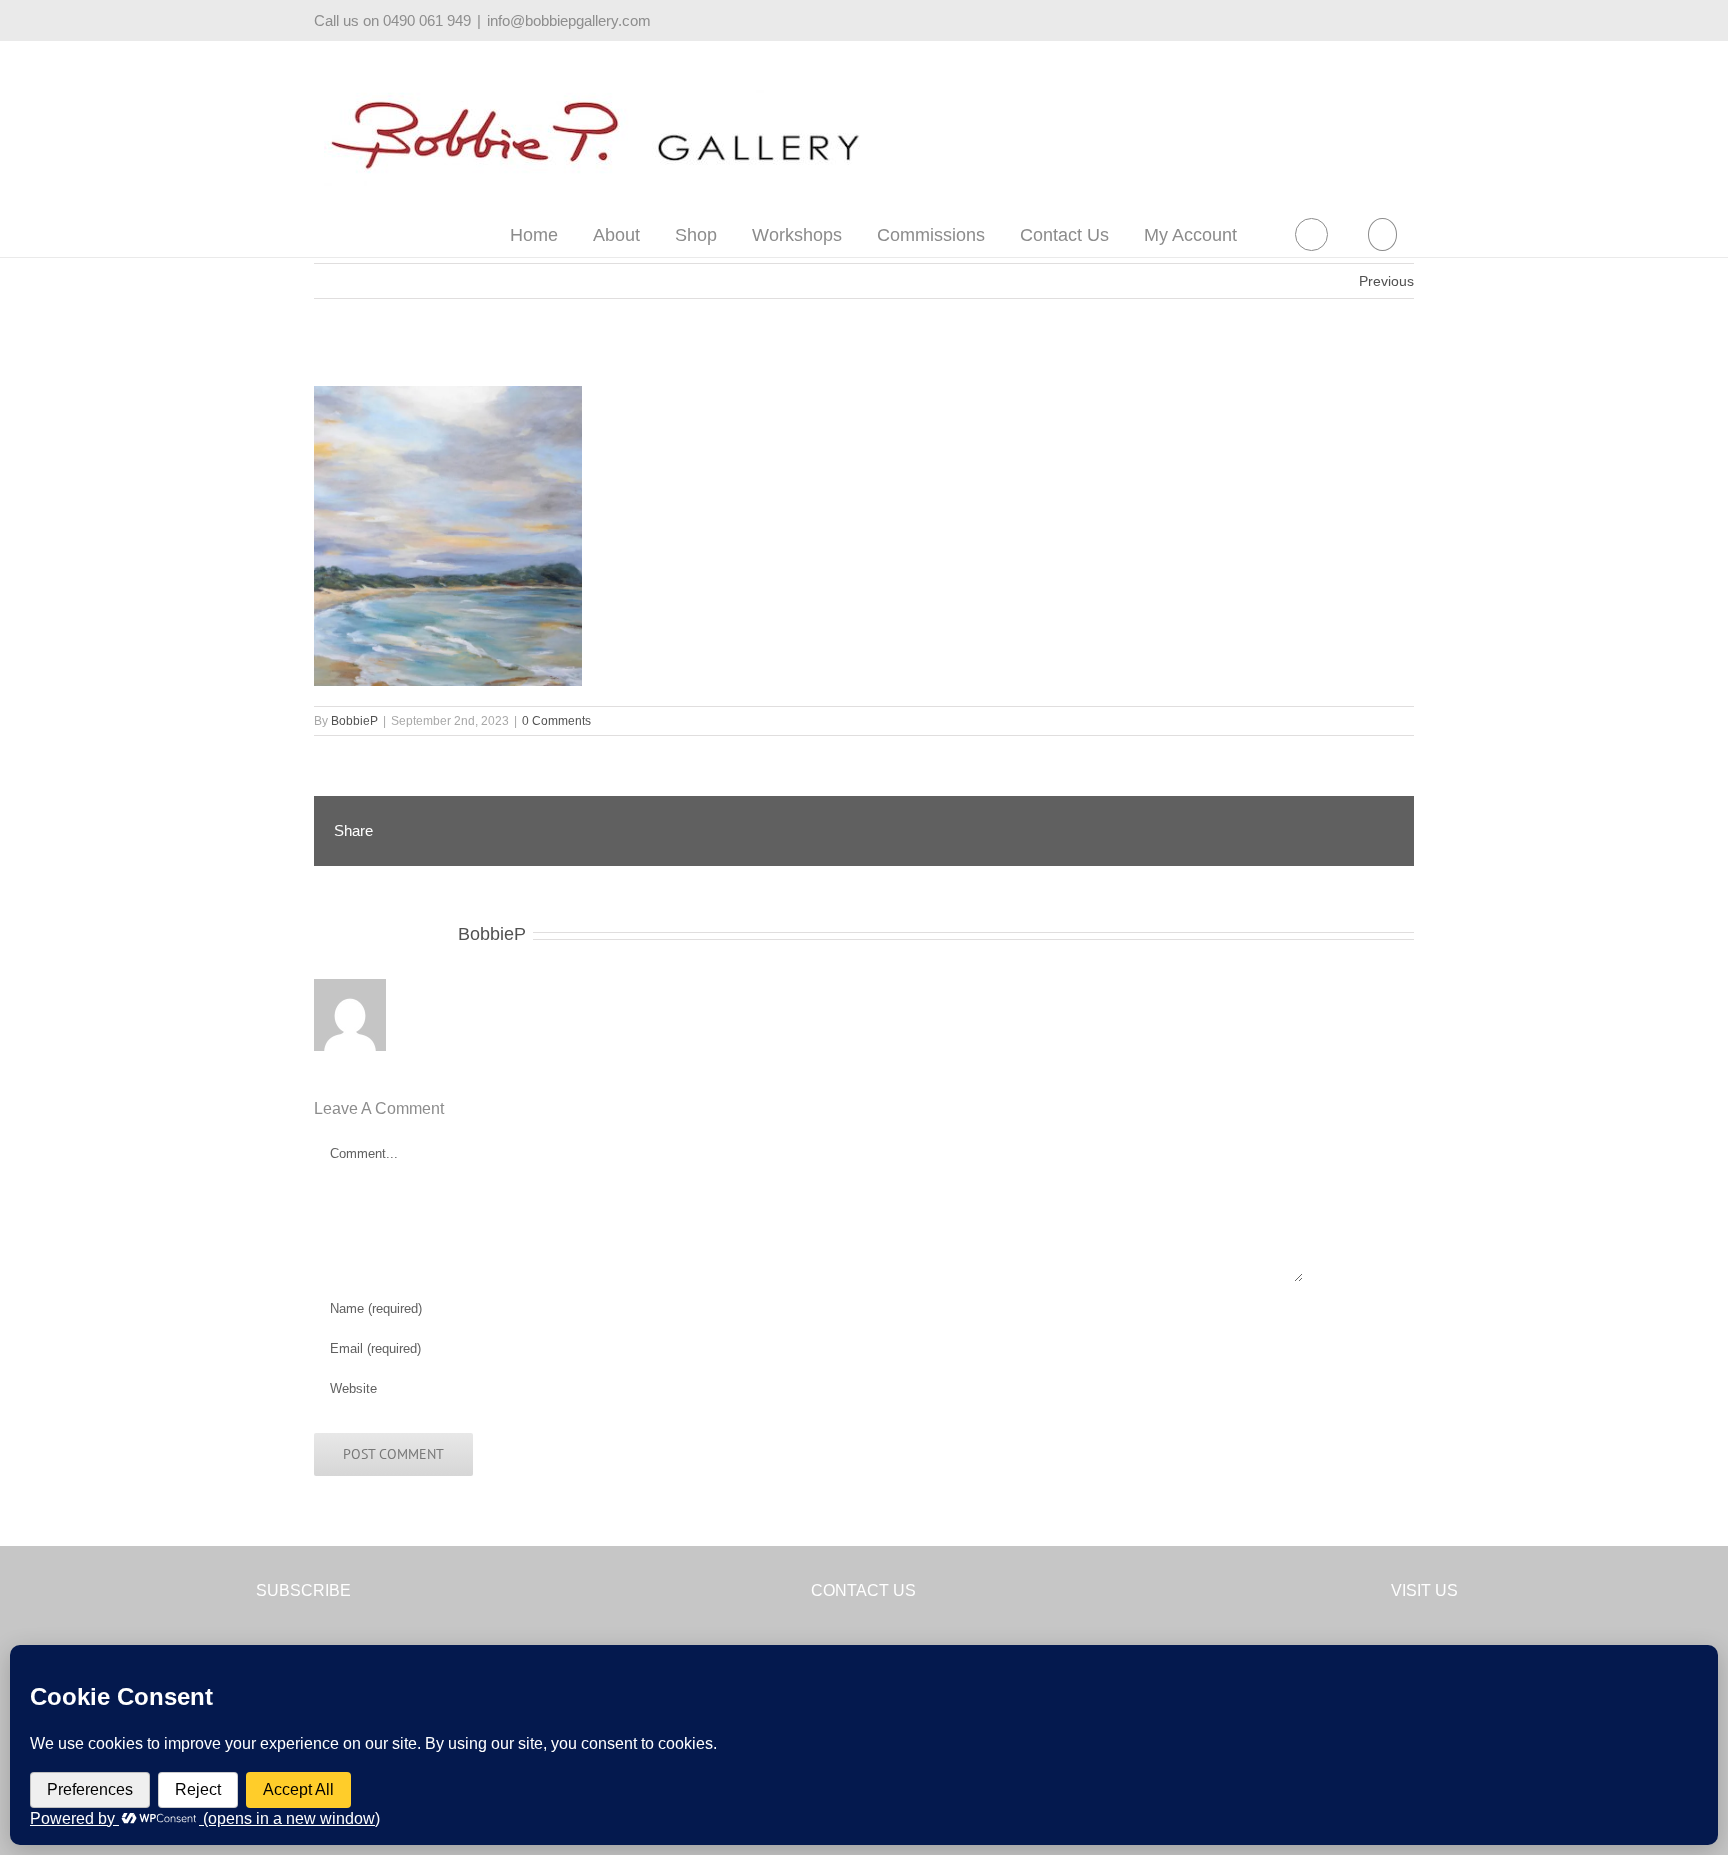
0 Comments (556, 721)
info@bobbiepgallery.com (569, 20)
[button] (1382, 234)
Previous (1386, 281)
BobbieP (354, 721)
